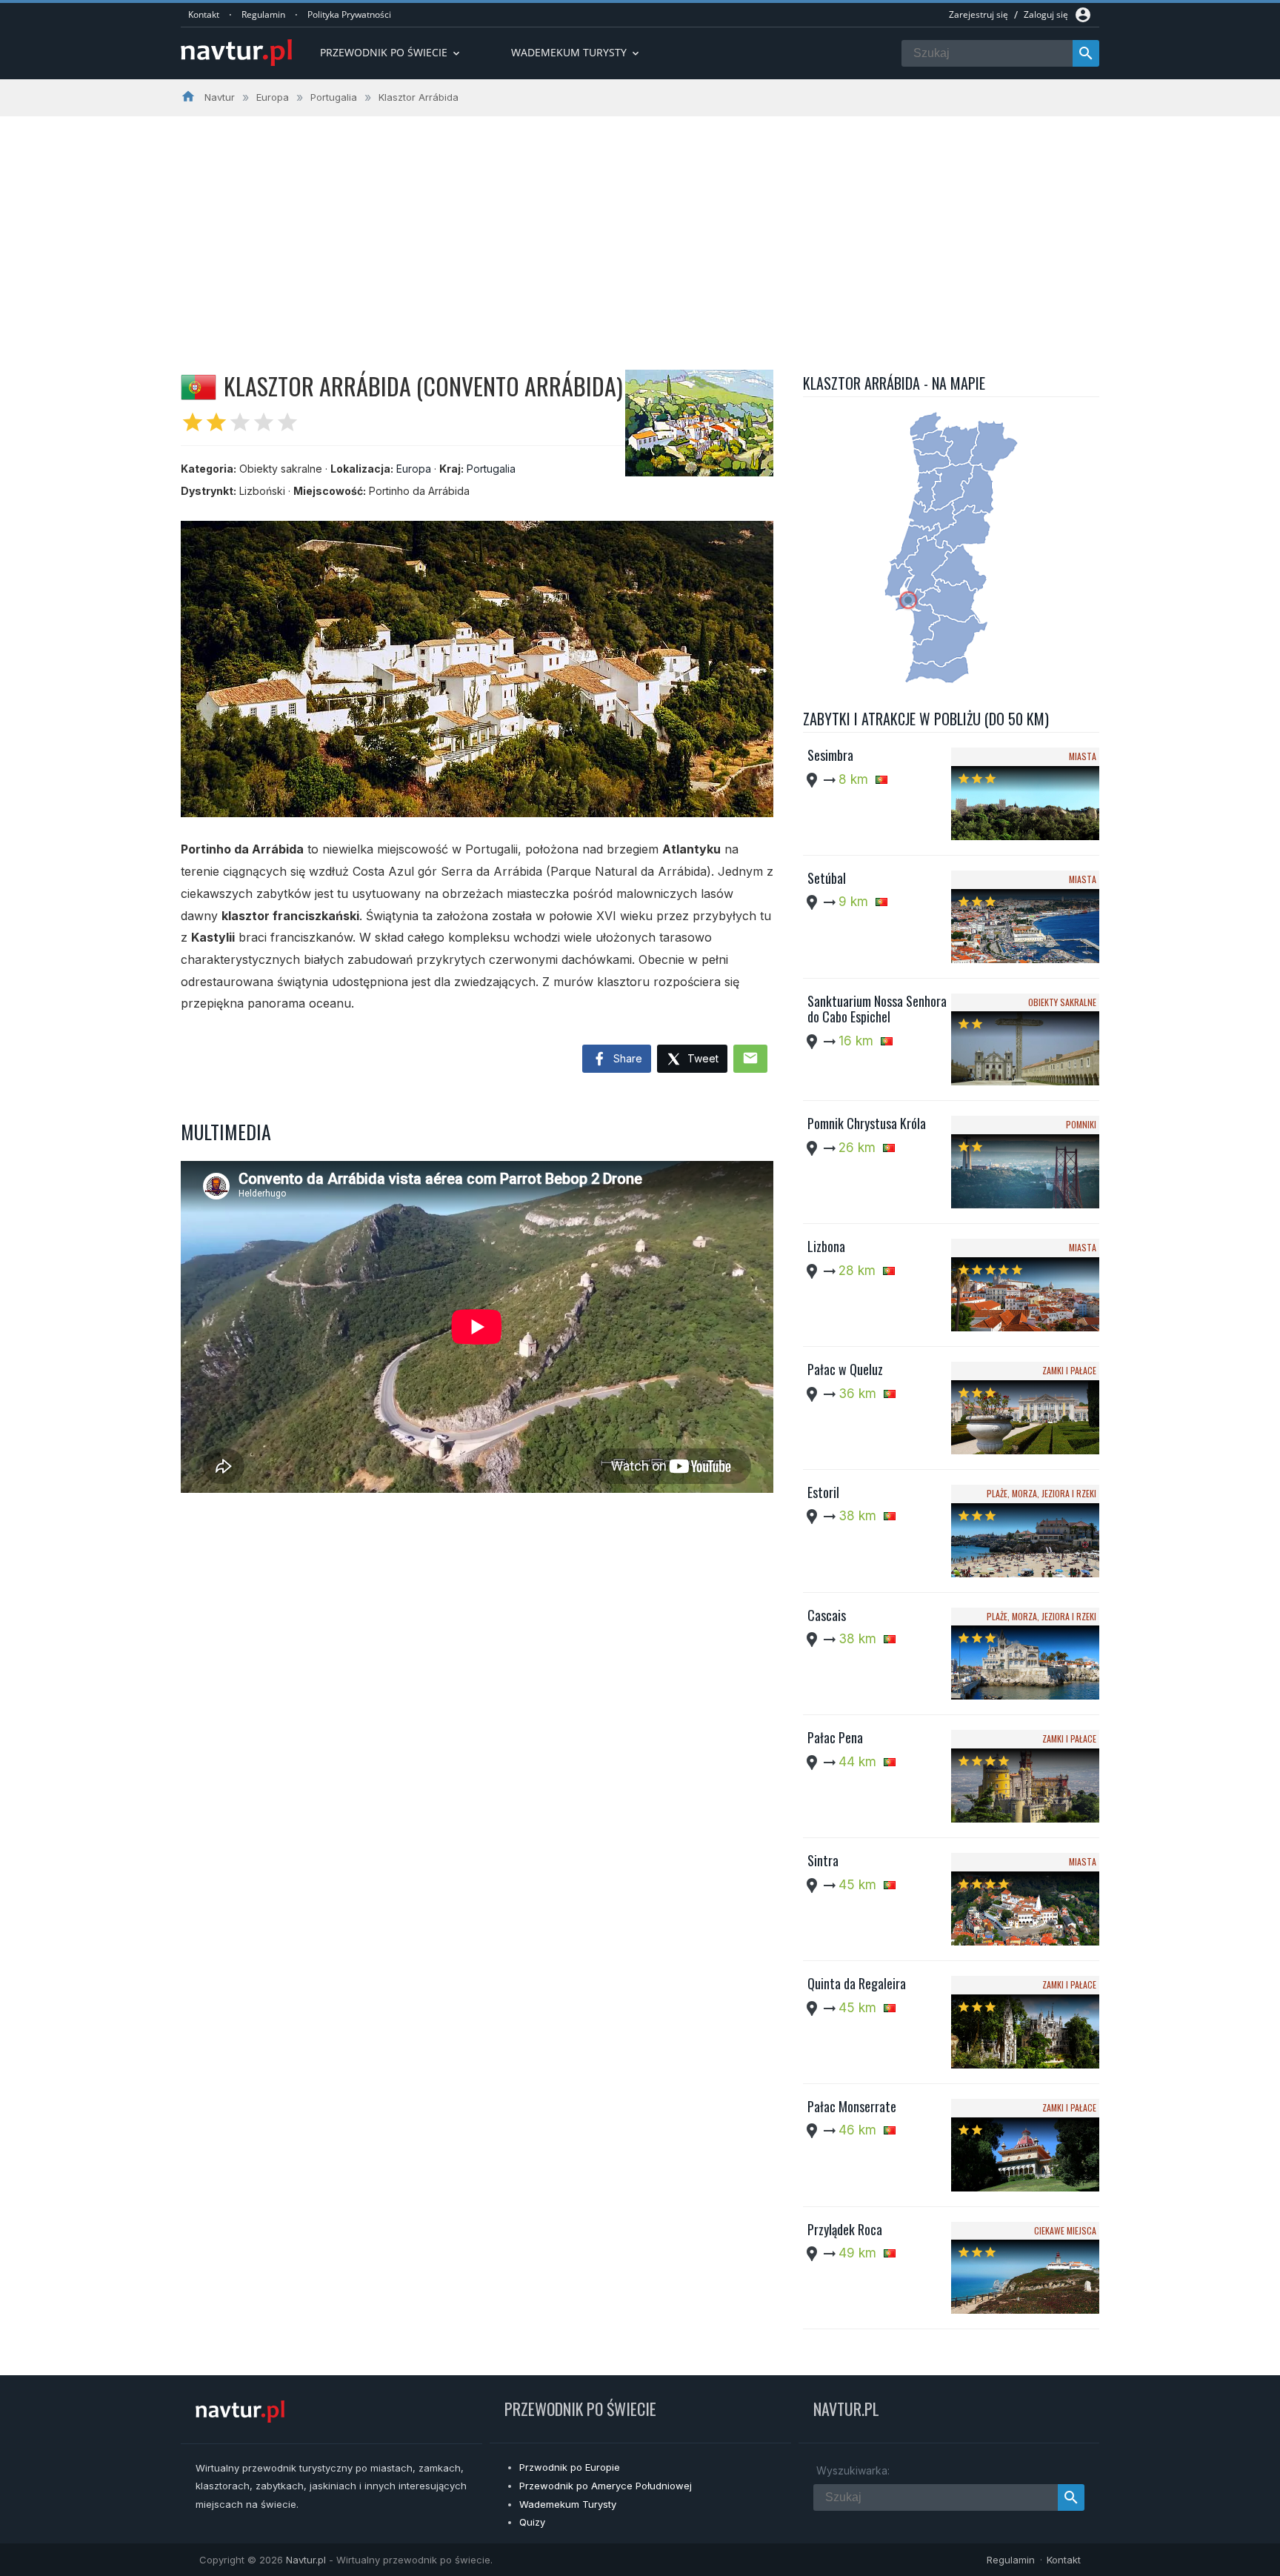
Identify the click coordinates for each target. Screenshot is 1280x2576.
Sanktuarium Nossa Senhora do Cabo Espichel (877, 1009)
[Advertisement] (640, 227)
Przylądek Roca (845, 2229)
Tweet (701, 1058)
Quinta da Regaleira (857, 1983)
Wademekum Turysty (568, 2504)
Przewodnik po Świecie (391, 52)
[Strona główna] (236, 54)
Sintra (823, 1860)
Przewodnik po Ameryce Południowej (606, 2486)
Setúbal (827, 878)
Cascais (827, 1615)
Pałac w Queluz (845, 1369)
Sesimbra (830, 755)
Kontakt (204, 14)
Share (626, 1058)
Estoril (823, 1492)
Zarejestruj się (979, 14)
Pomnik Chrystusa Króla (867, 1123)
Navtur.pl (306, 2560)
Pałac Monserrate (852, 2106)
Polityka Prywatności (349, 14)
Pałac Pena (835, 1737)
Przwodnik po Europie (570, 2467)
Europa (414, 469)
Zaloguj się (1046, 14)
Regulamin (263, 14)
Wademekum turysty (576, 52)
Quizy (532, 2522)
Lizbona (826, 1246)
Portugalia (491, 469)
